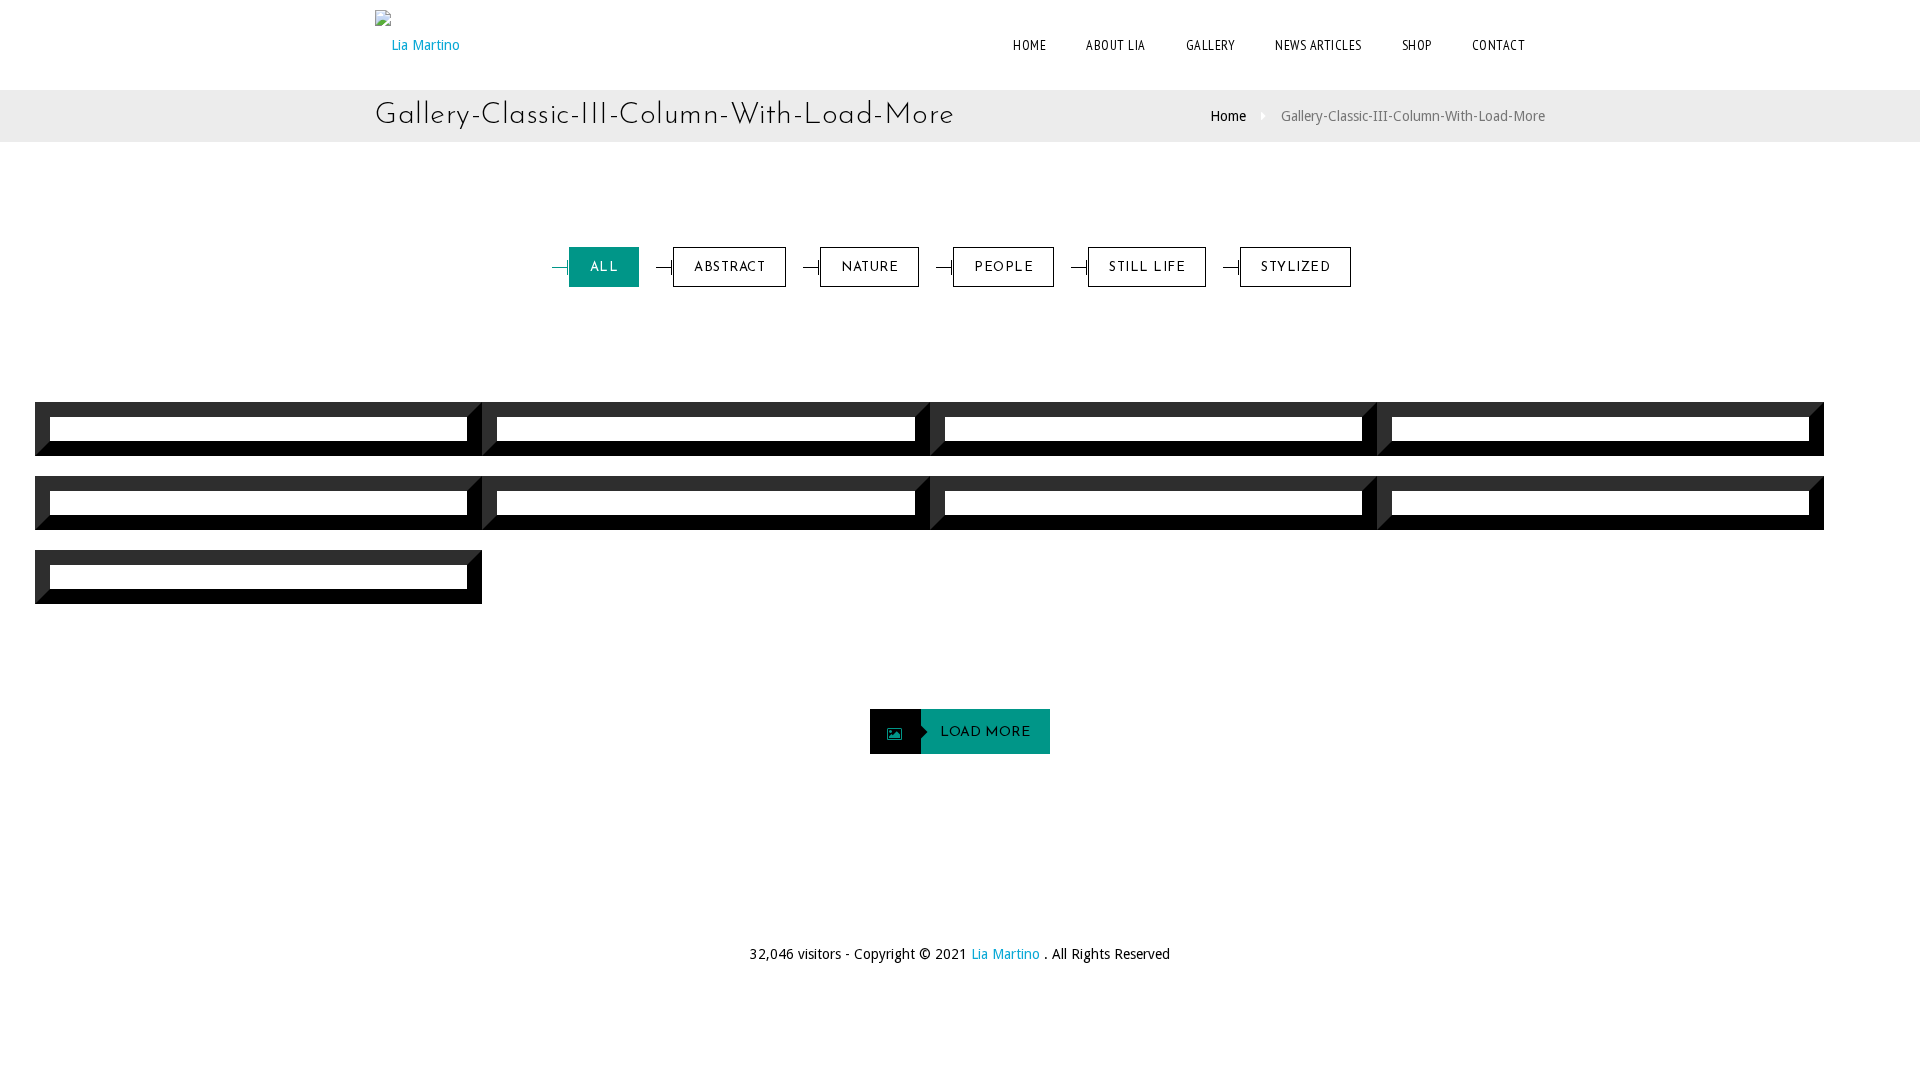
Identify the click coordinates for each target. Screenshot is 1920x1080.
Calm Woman (1655, 507)
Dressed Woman (1194, 507)
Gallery (1211, 45)
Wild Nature (1212, 433)
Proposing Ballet (1633, 433)
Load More (985, 732)
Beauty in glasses (737, 433)
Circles (788, 507)
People (1003, 267)
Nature (869, 267)
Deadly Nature (305, 581)
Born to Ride (314, 433)
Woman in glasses (287, 507)
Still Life (1147, 267)
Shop (1417, 45)
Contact (1499, 45)
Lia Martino (1007, 954)
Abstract (729, 267)
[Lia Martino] (417, 45)
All (604, 267)
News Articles (1318, 45)
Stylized (1295, 267)
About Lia (1116, 45)
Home (1029, 45)
